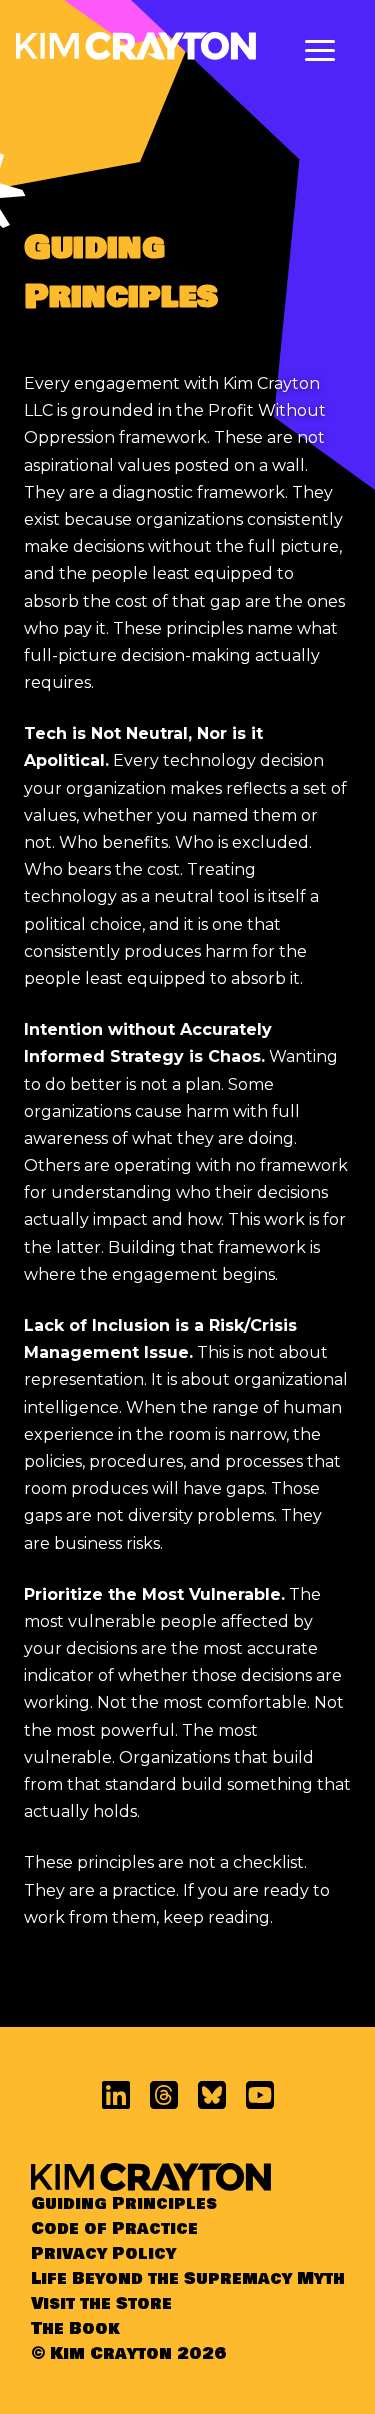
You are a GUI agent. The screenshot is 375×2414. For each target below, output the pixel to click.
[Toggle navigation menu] (320, 50)
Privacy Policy (103, 2253)
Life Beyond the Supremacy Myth (188, 2278)
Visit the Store (101, 2303)
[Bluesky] (212, 2095)
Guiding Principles (124, 2203)
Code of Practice (114, 2228)
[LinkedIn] (116, 2095)
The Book (75, 2328)
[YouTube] (260, 2095)
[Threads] (164, 2095)
